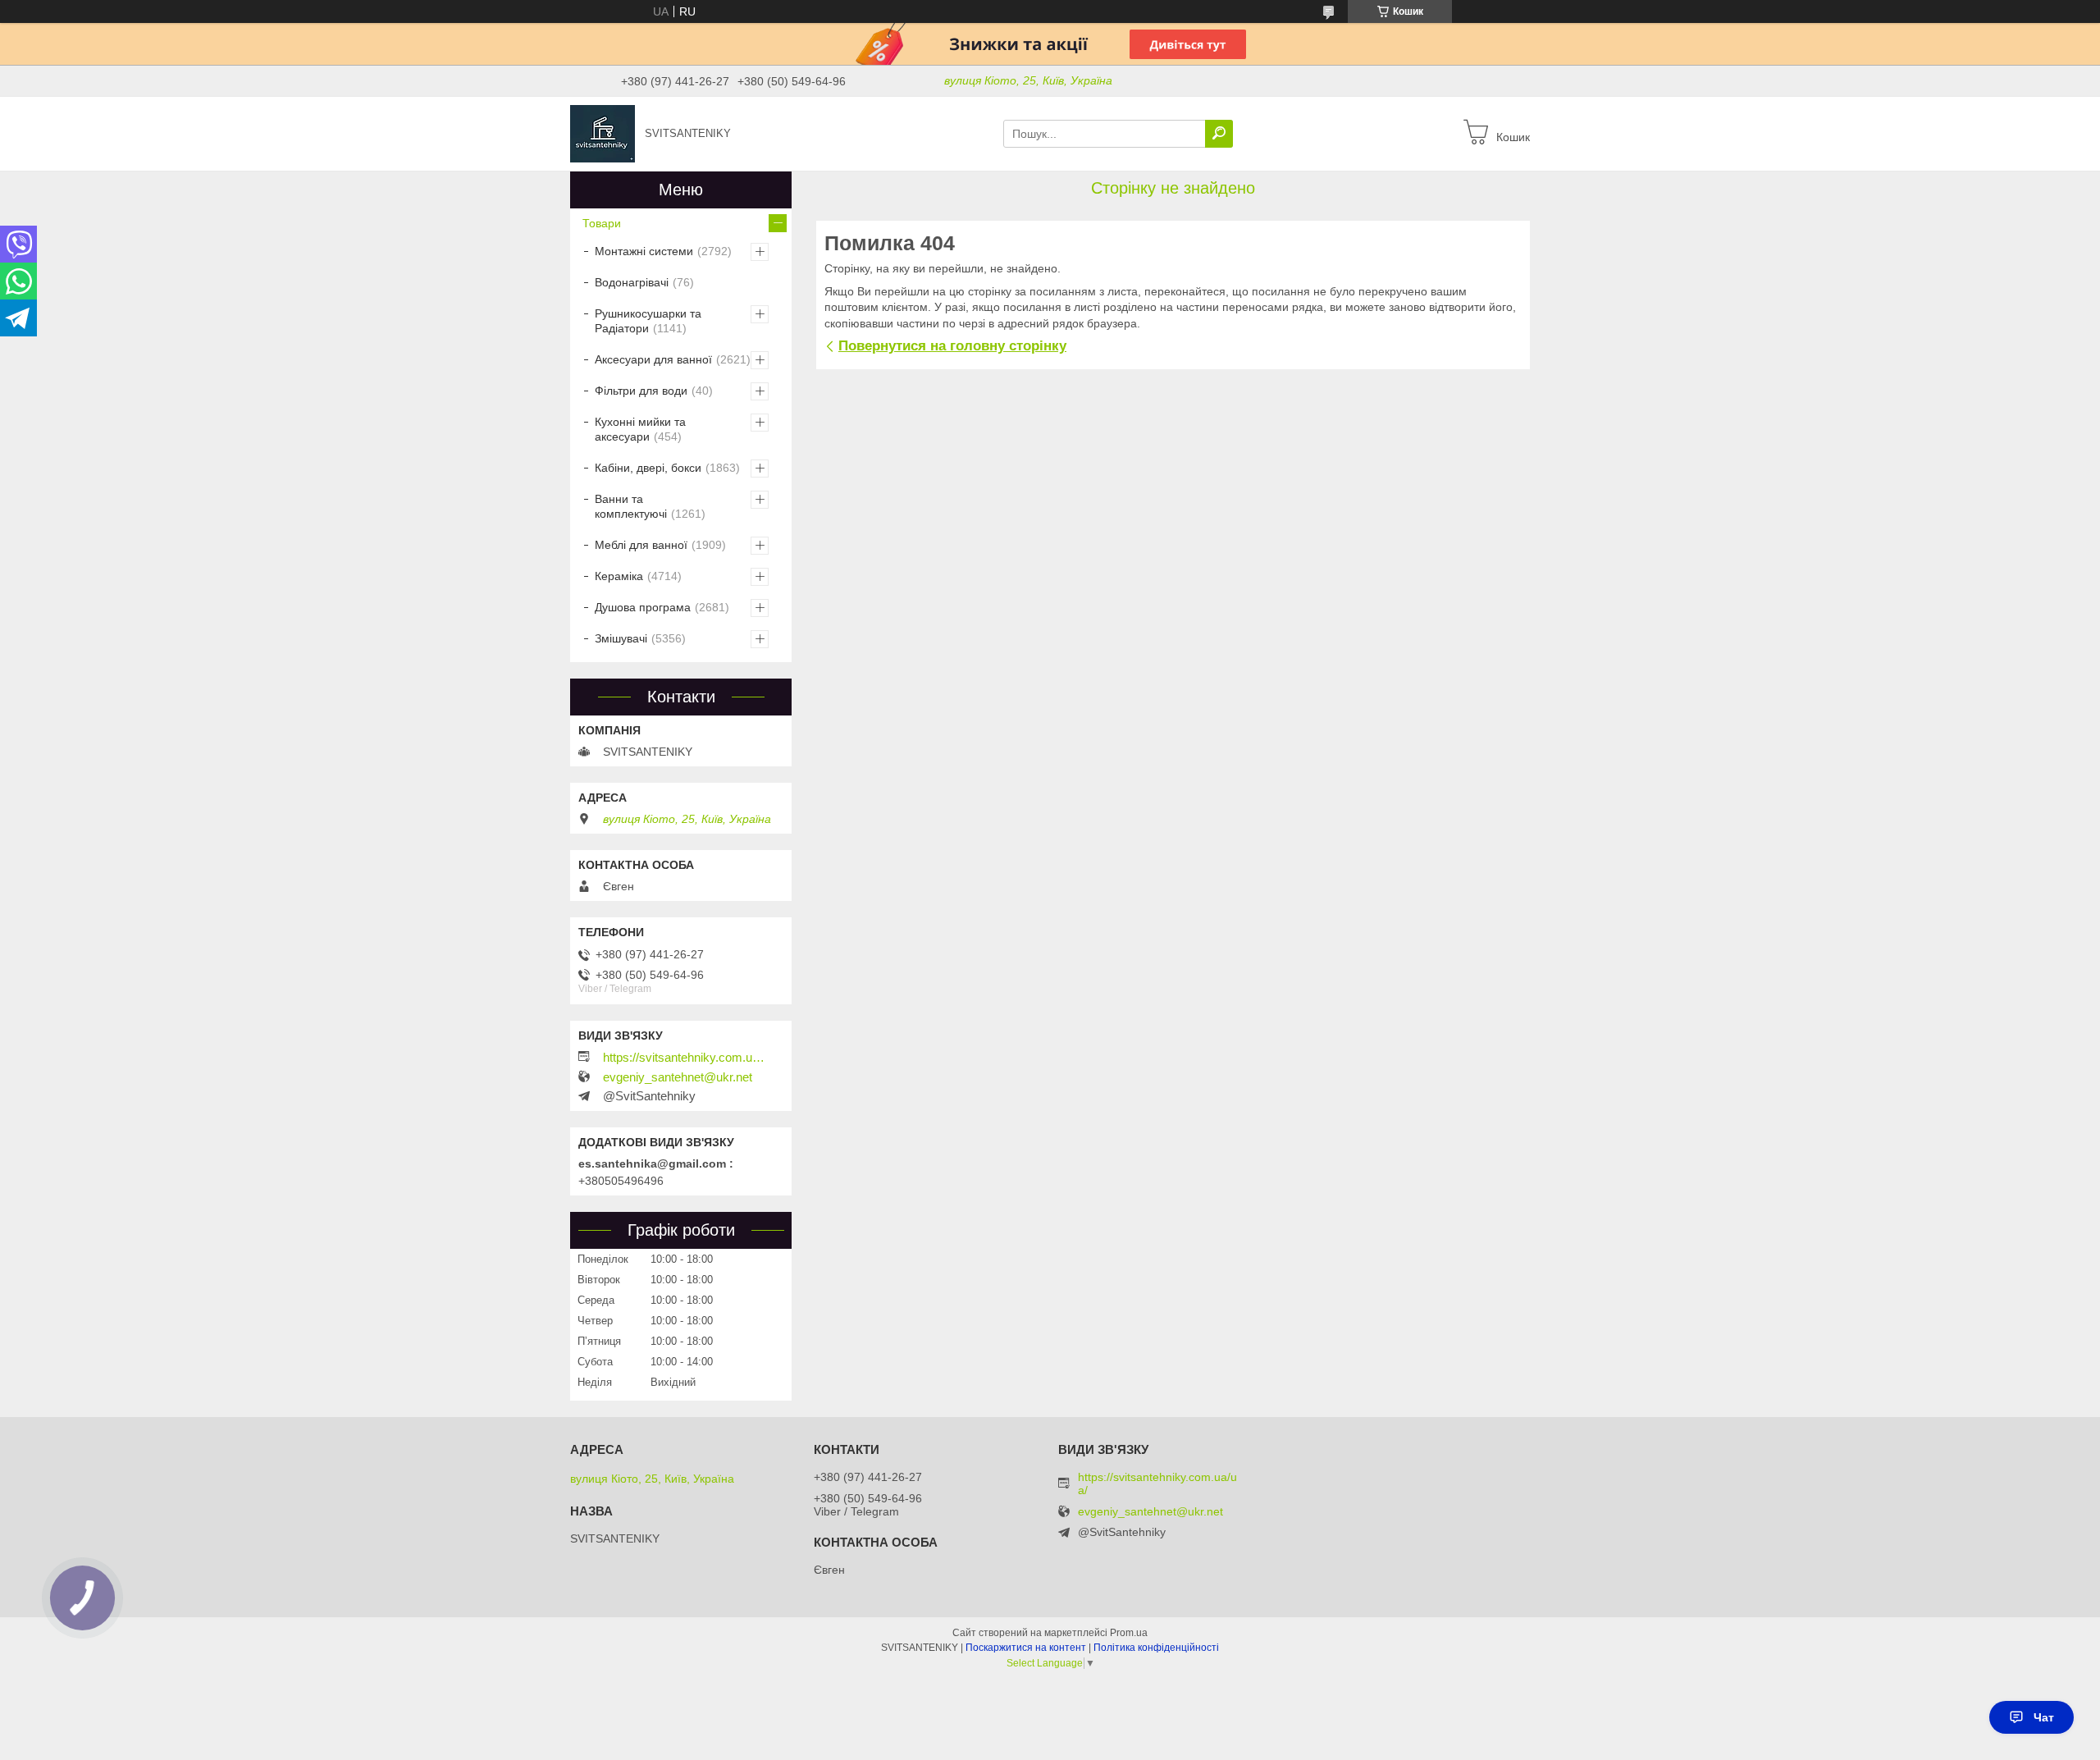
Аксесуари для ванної (653, 359)
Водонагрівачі (632, 282)
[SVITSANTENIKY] (603, 133)
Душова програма (643, 607)
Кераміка (619, 576)
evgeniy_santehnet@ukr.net (678, 1077)
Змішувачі (621, 638)
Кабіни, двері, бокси (648, 468)
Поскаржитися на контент (1026, 1648)
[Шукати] (1219, 134)
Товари (602, 223)
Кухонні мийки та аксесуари (640, 429)
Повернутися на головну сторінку (952, 346)
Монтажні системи (644, 251)
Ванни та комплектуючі (631, 506)
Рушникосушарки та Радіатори (648, 321)
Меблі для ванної (641, 545)
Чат (2044, 1717)
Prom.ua (1129, 1633)
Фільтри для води (641, 391)
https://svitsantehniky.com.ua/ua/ (685, 1058)
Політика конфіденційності (1156, 1648)
